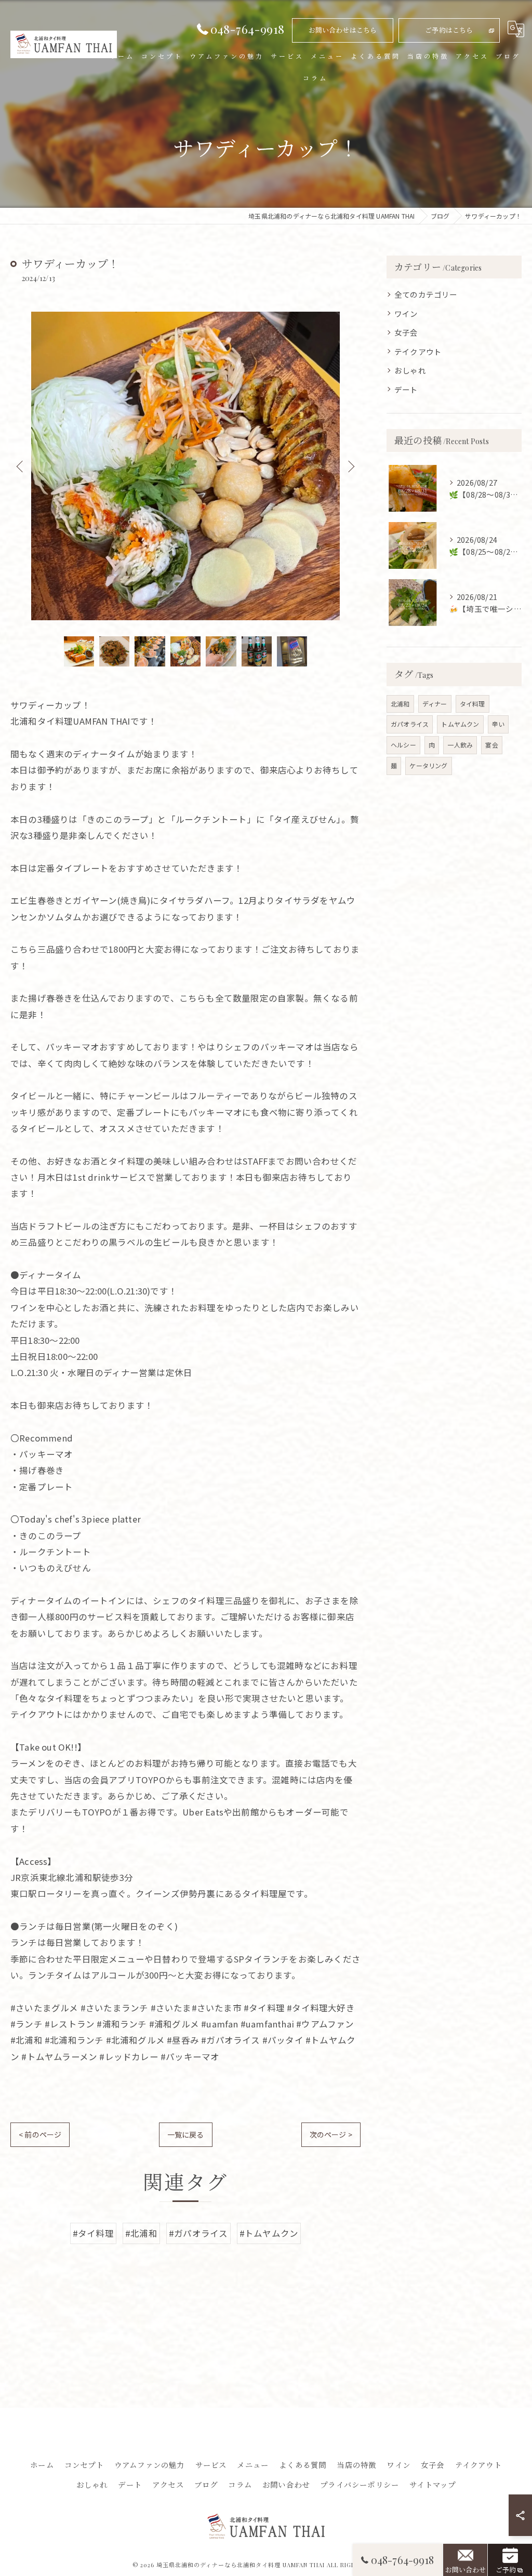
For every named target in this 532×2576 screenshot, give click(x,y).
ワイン (406, 313)
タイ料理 (473, 704)
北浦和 (400, 704)
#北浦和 (141, 2233)
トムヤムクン (460, 724)
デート (406, 389)
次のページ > (331, 2134)
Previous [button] (21, 466)
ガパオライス (410, 724)
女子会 (406, 332)
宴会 (491, 745)
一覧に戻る (186, 2134)
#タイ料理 (93, 2233)
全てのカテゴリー (426, 294)
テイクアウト (418, 351)
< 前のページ (40, 2134)
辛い (498, 724)
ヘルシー (403, 745)
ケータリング (428, 765)
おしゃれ (410, 370)
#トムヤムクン (269, 2233)
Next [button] (350, 466)
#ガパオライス (198, 2233)
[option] (185, 466)
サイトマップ (433, 2485)
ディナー (435, 704)
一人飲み (460, 745)
